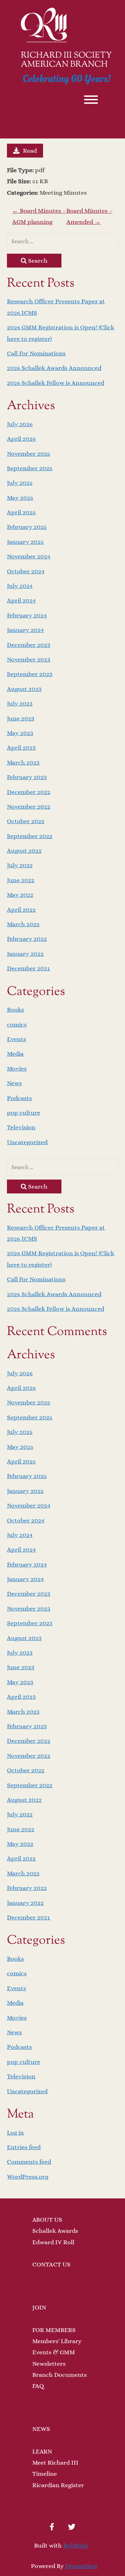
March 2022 (23, 924)
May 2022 (20, 895)
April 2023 (21, 748)
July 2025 (20, 483)
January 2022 (25, 954)
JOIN (39, 2307)
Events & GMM (54, 2352)
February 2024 (27, 615)
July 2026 (20, 424)
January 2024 (25, 630)
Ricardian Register (58, 2485)
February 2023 (27, 777)
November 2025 (29, 454)
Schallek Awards (55, 2231)
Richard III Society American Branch (66, 60)
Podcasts (19, 1098)
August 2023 (24, 689)
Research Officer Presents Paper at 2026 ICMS (56, 307)
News (14, 1083)
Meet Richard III (55, 2463)
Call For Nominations (36, 353)
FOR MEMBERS (54, 2330)
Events (16, 1039)
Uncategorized (27, 1142)
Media (15, 1054)
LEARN (42, 2451)
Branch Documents (60, 2375)
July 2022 (20, 865)
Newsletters (49, 2364)
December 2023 (29, 645)
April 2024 (21, 600)
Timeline (45, 2474)
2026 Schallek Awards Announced (54, 368)
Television (21, 1127)
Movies (17, 1069)
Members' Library (57, 2341)
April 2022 (21, 910)
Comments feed (29, 2162)
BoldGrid (76, 2545)
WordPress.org (28, 2177)
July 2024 (20, 586)
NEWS (41, 2429)
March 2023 (23, 762)
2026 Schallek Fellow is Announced (56, 383)
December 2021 (28, 968)
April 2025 (21, 512)
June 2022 (21, 880)
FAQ (38, 2386)
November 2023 (29, 659)
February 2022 (27, 939)
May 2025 (20, 498)
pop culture (24, 1113)
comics (17, 1024)
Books (15, 1010)
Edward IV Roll (53, 2242)
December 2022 (29, 792)
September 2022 (30, 836)
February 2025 (27, 527)
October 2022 (26, 821)
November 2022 (29, 806)
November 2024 (29, 556)
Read (30, 151)
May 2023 (20, 733)
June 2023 (21, 718)
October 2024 (26, 571)
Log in (15, 2132)
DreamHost (81, 2566)
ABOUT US (47, 2220)
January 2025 (25, 542)
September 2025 (30, 468)
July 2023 (20, 703)
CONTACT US (51, 2264)
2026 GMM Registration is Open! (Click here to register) (61, 333)
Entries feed (24, 2147)
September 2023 (30, 674)
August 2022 (24, 851)
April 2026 (21, 439)
